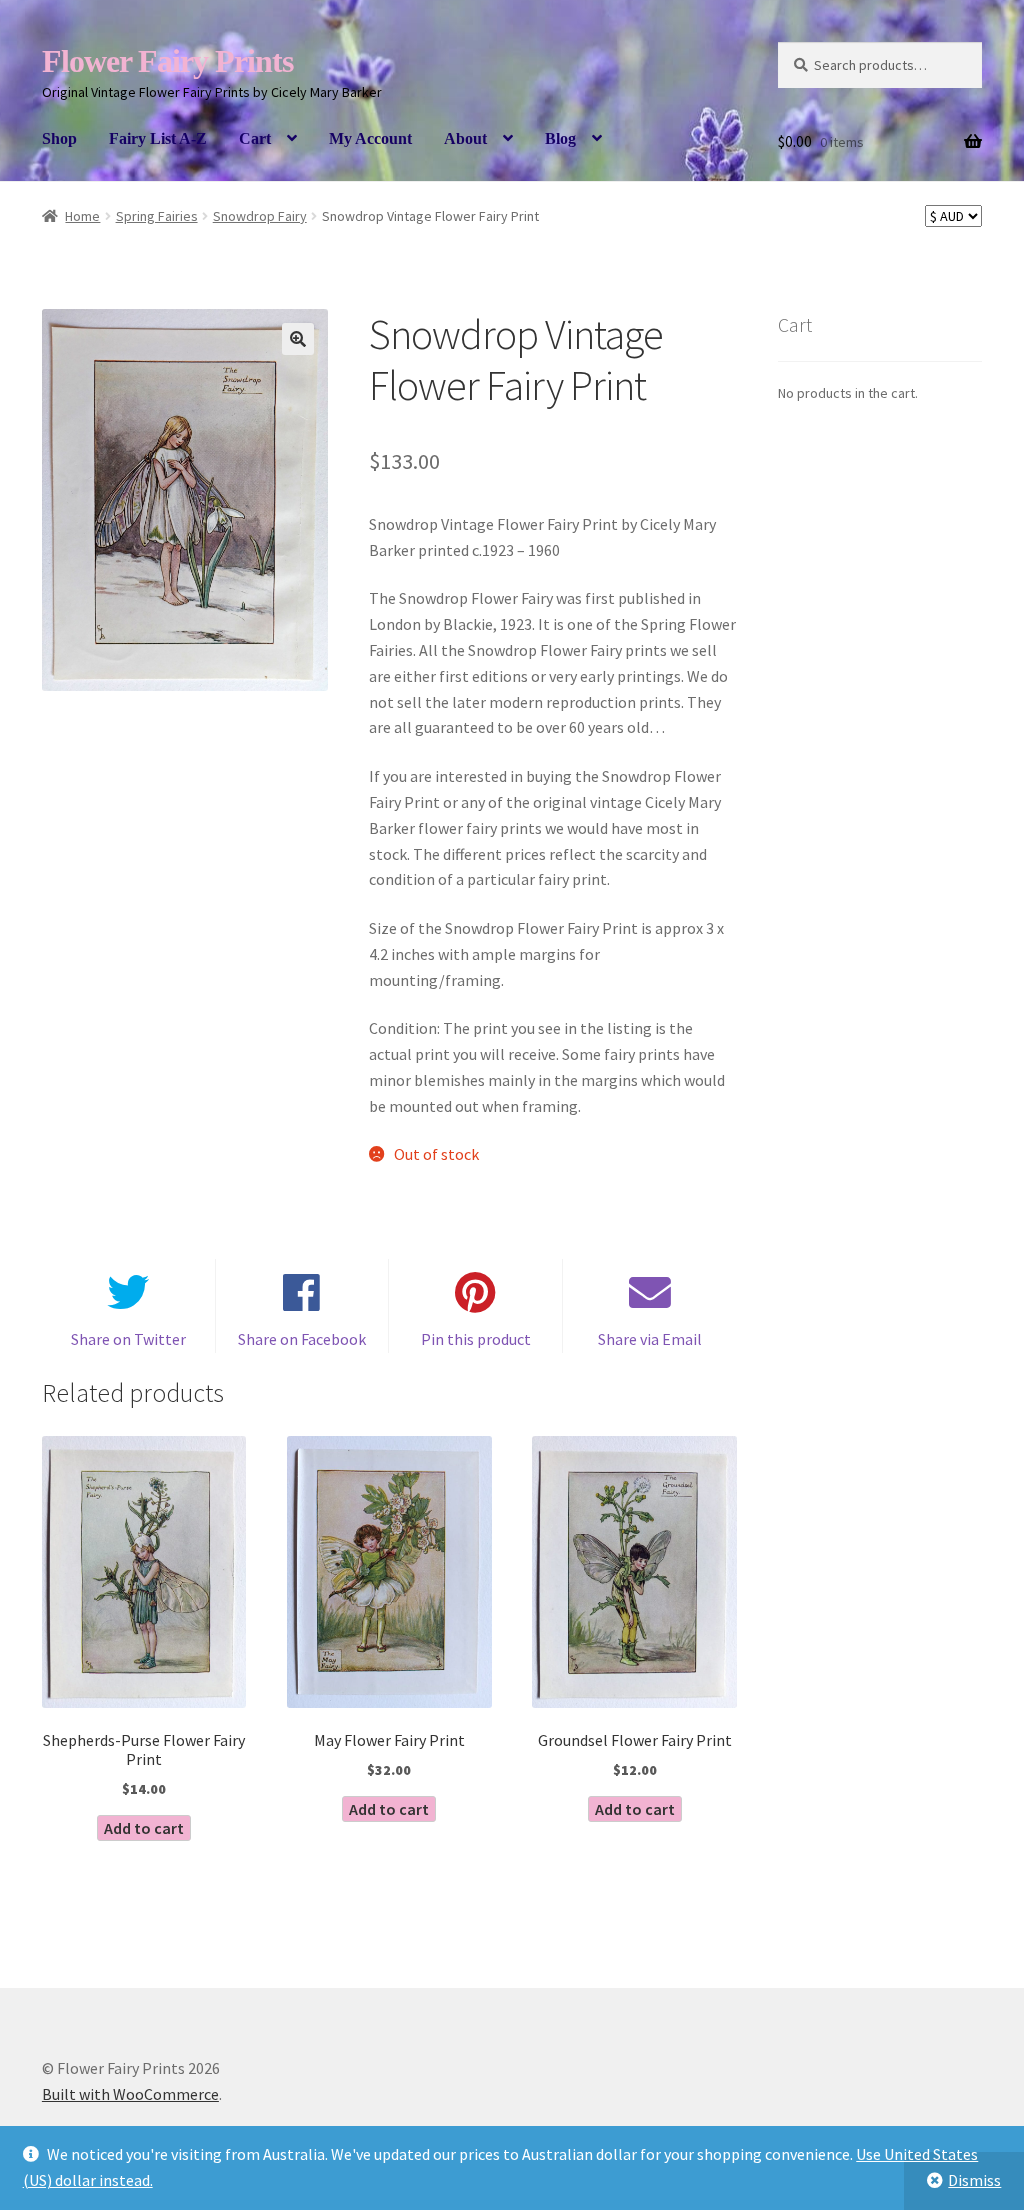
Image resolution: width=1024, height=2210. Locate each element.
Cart (255, 138)
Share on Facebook (302, 1339)
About (465, 138)
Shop (59, 138)
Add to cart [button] (144, 1828)
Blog (560, 138)
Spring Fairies (157, 216)
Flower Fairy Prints (167, 61)
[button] (298, 339)
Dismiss (974, 2180)
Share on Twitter (128, 1339)
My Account (370, 138)
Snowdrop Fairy (260, 216)
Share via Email (650, 1339)
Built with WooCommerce (130, 2094)
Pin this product (476, 1339)
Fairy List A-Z (158, 138)
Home (82, 216)
